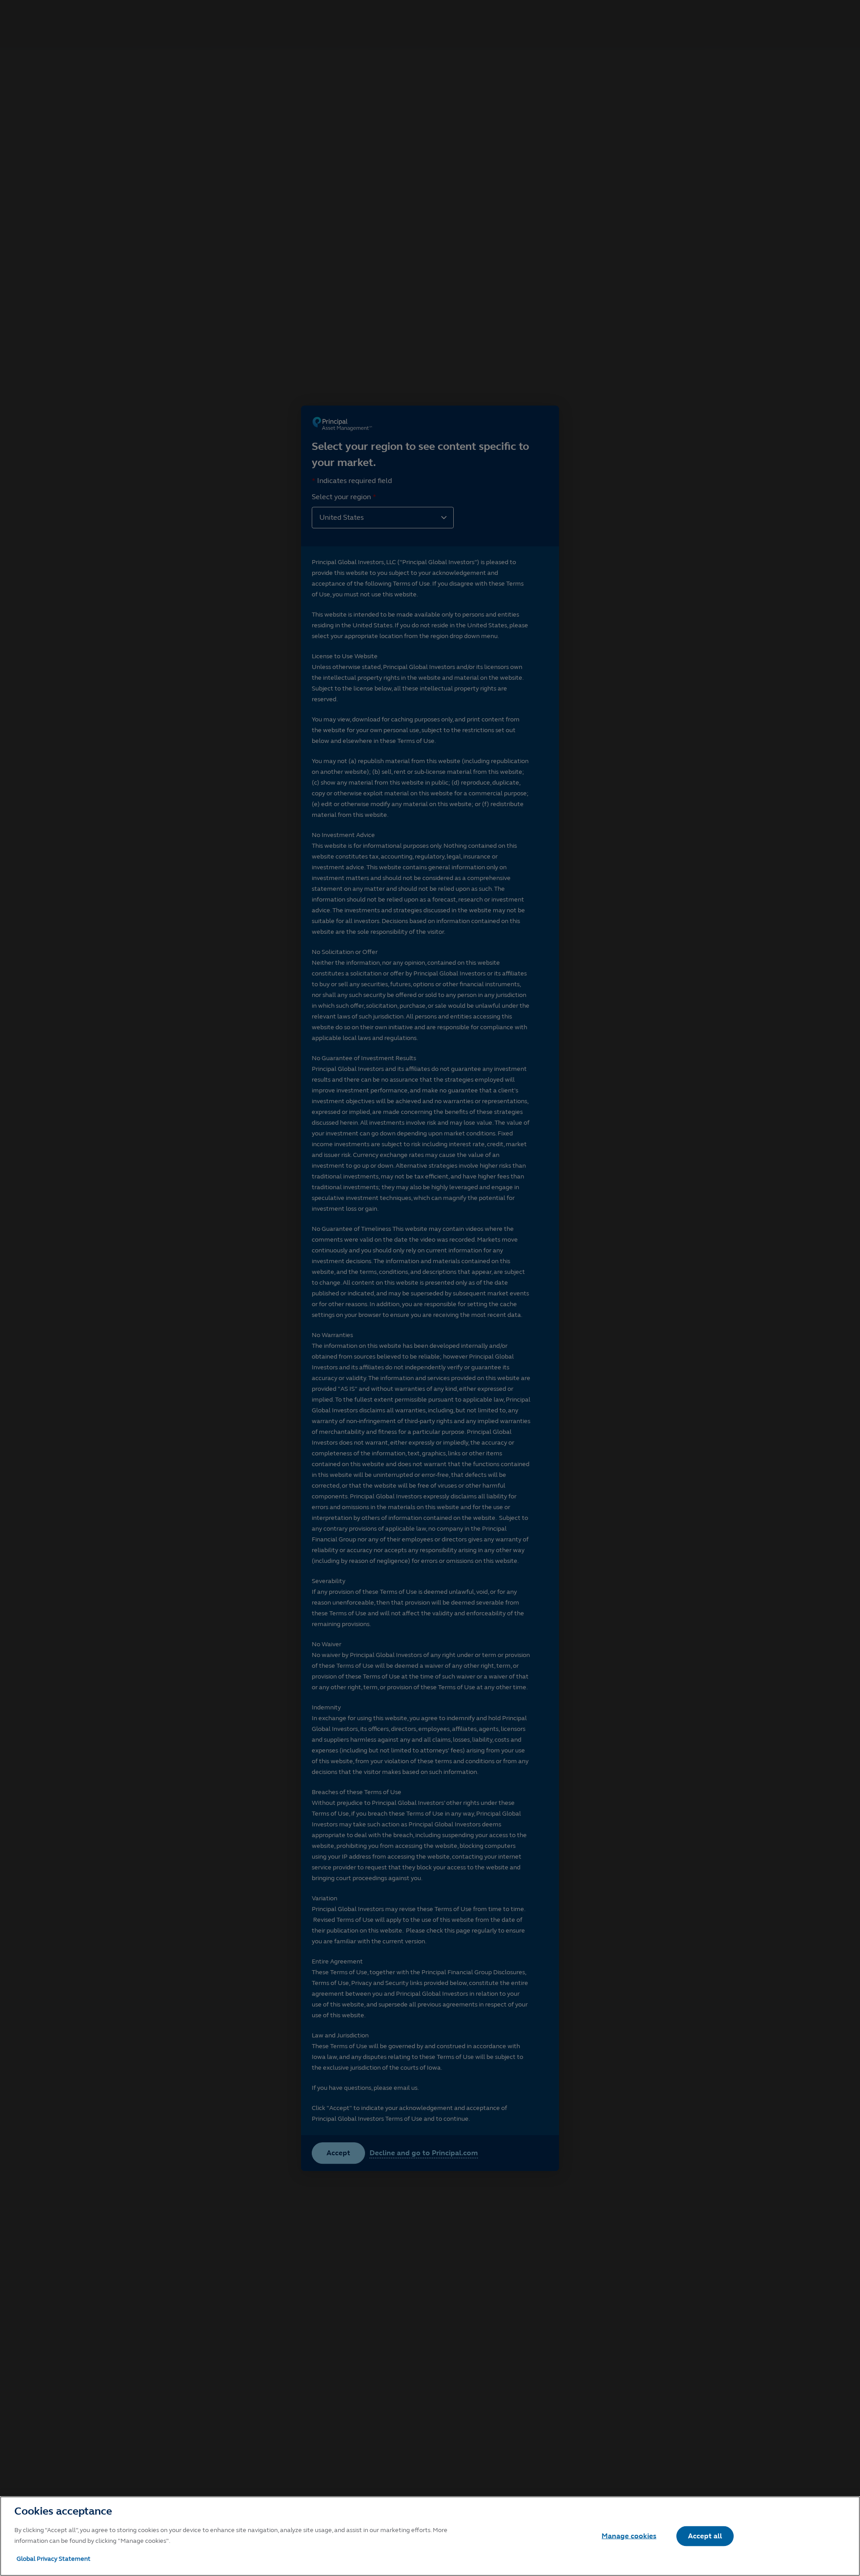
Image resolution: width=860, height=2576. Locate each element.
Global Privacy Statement (54, 2559)
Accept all (705, 2536)
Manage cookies (629, 2536)
